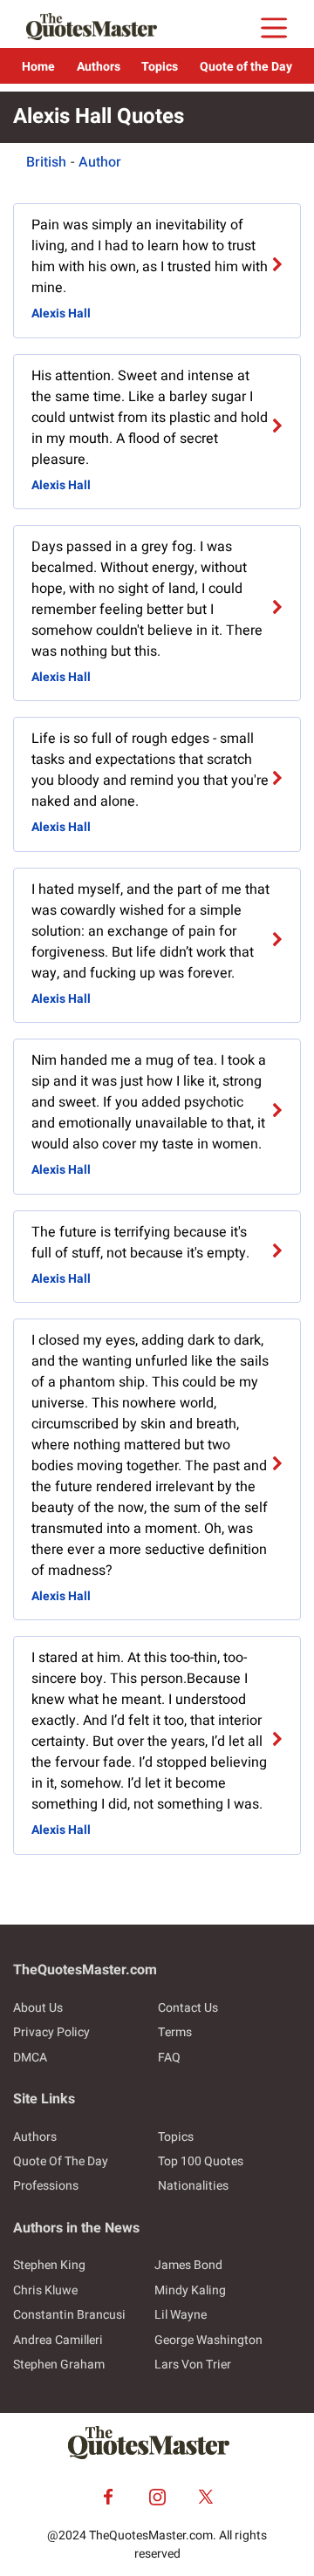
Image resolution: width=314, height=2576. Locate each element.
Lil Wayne (181, 2315)
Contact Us (188, 2008)
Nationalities (193, 2186)
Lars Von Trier (193, 2365)
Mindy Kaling (190, 2290)
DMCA (30, 2058)
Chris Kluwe (45, 2290)
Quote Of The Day (61, 2161)
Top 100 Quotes (201, 2161)
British (46, 162)
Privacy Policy (51, 2032)
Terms (175, 2032)
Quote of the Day (246, 67)
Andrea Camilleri (58, 2340)
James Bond (188, 2265)
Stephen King (49, 2265)
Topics (160, 67)
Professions (46, 2186)
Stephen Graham (59, 2365)
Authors (99, 67)
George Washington (208, 2340)
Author (100, 162)
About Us (38, 2008)
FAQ (169, 2058)
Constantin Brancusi (69, 2315)
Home (38, 67)
